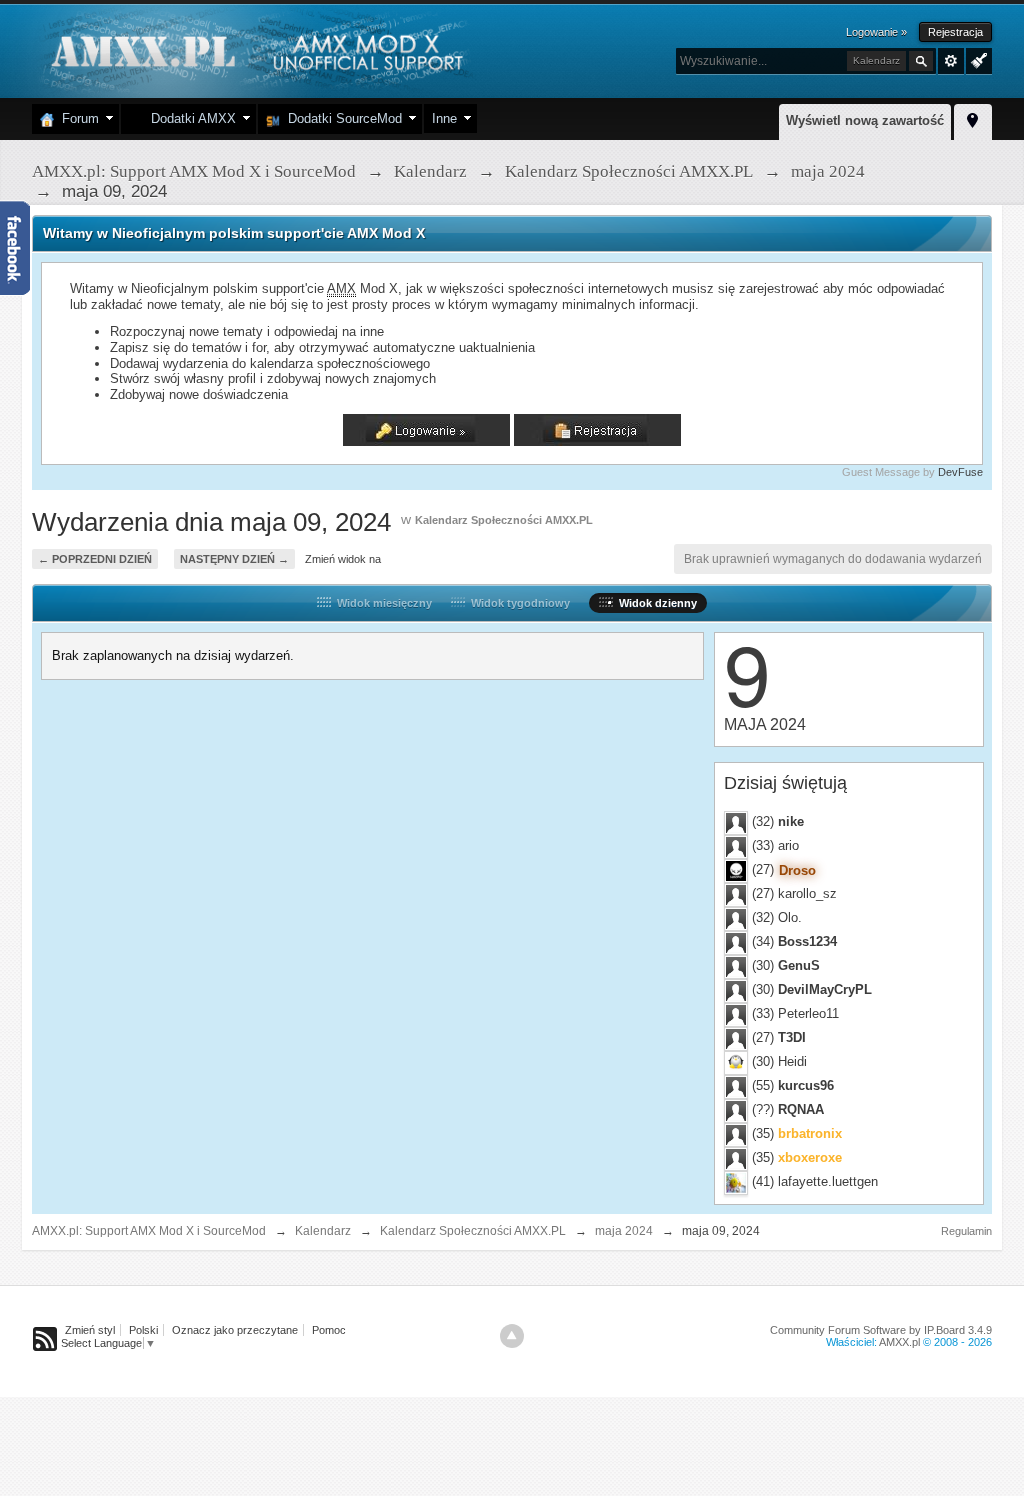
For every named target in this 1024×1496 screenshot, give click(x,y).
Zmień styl (90, 1330)
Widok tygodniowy (517, 603)
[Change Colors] (976, 59)
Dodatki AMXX (189, 118)
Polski (143, 1330)
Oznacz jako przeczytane (235, 1330)
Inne (444, 118)
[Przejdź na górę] (512, 1336)
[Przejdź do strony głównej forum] (254, 49)
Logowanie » (876, 32)
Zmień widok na (343, 559)
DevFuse (960, 472)
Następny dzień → (234, 559)
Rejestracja (955, 32)
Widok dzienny (655, 603)
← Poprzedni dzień (95, 559)
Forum (76, 118)
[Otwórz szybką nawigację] (973, 119)
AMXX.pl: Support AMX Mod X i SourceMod (149, 1231)
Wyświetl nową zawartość (865, 120)
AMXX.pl (899, 1342)
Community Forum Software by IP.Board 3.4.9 (881, 1330)
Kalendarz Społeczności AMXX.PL (504, 520)
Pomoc (329, 1330)
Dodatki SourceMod (341, 118)
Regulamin (966, 1231)
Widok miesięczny (381, 603)
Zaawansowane (951, 61)
